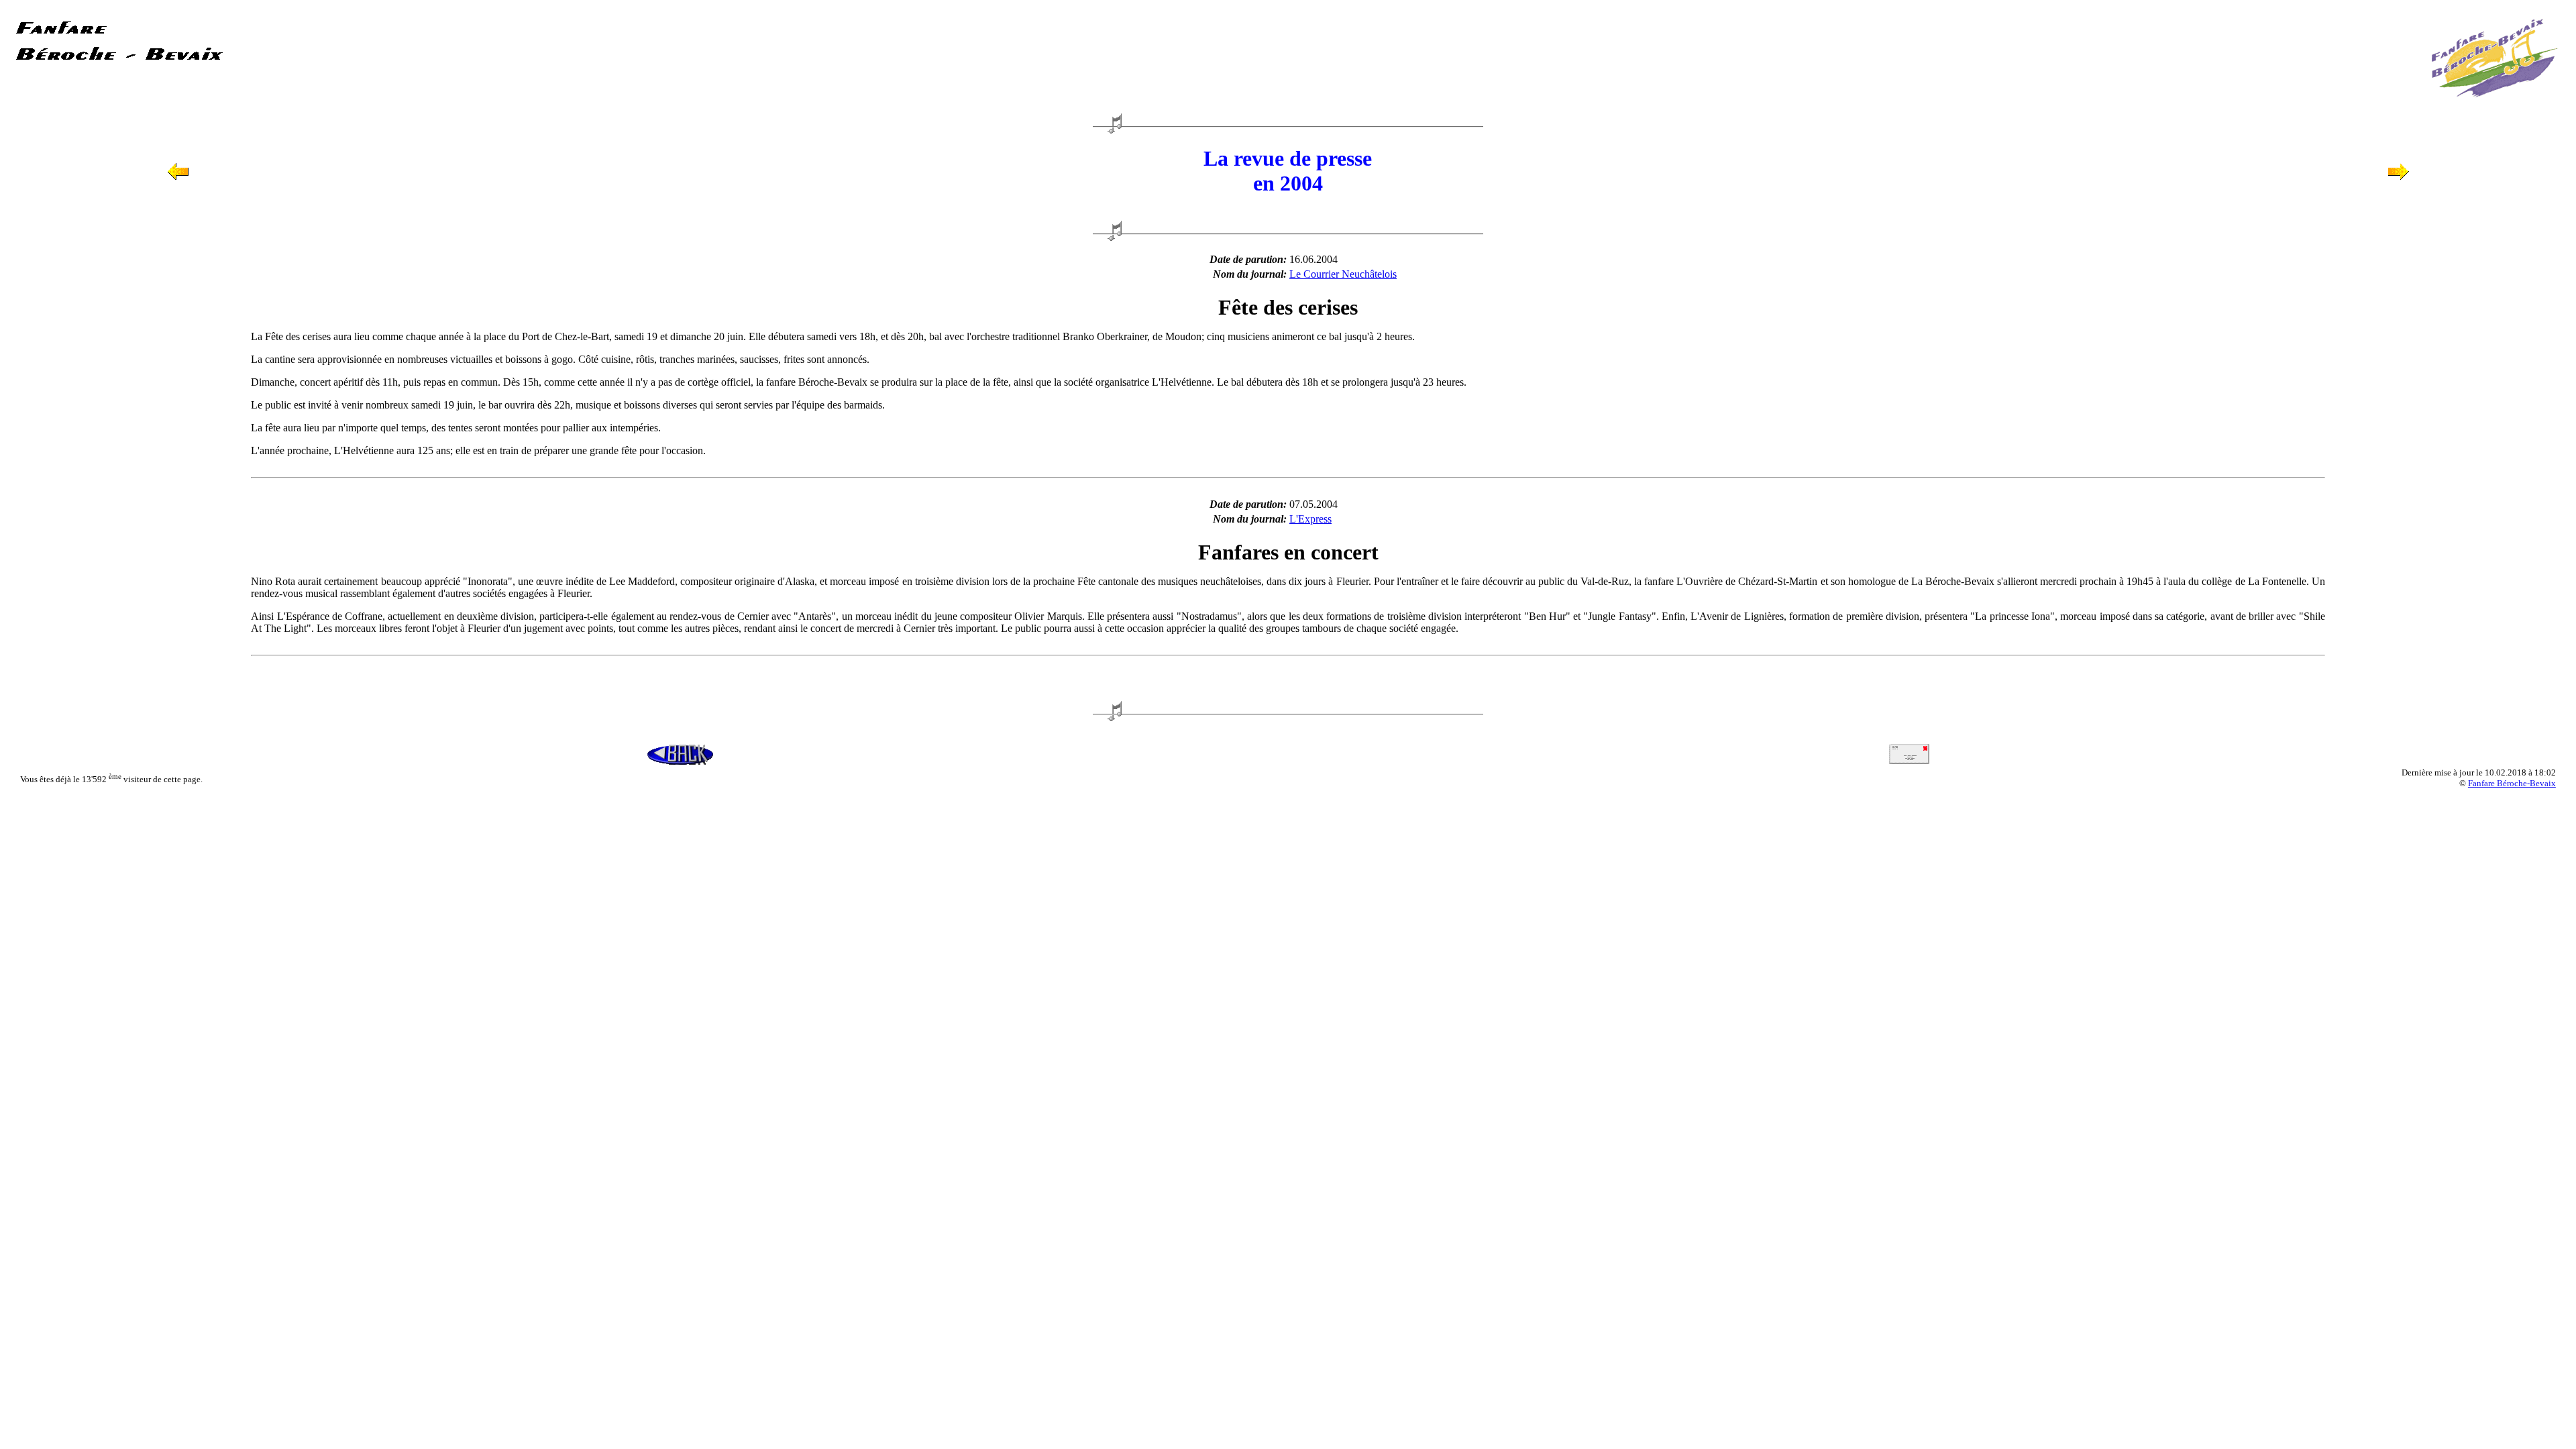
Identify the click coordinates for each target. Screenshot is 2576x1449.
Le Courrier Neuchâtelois (1343, 274)
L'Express (1310, 519)
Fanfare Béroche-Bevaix (2512, 783)
